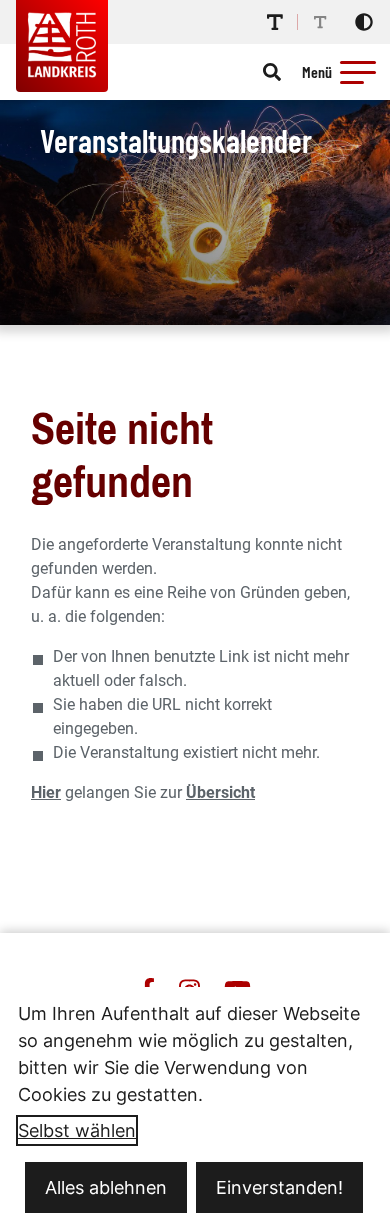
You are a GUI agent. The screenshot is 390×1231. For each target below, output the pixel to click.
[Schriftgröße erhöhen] (275, 22)
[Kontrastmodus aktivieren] (364, 22)
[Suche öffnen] (272, 72)
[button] (358, 72)
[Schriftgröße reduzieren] (320, 22)
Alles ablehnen (106, 1187)
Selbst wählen (77, 1130)
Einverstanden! (279, 1187)
